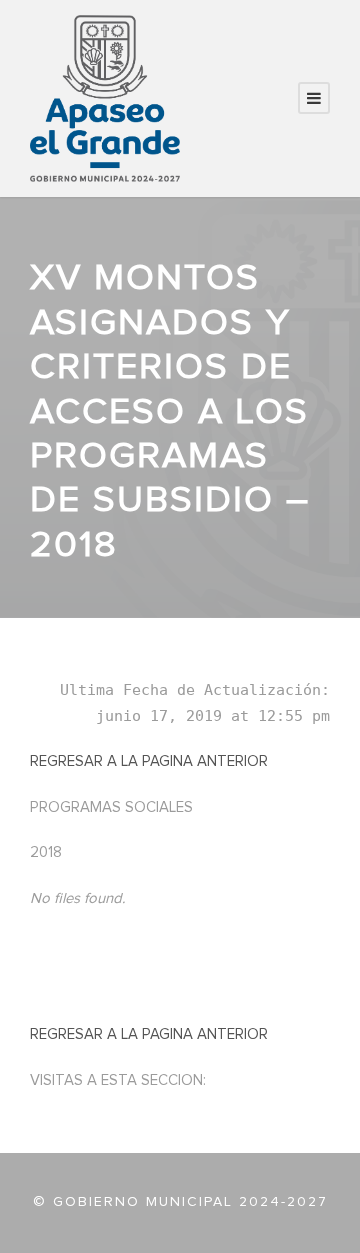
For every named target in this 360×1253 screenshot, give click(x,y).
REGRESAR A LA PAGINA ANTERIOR (149, 761)
